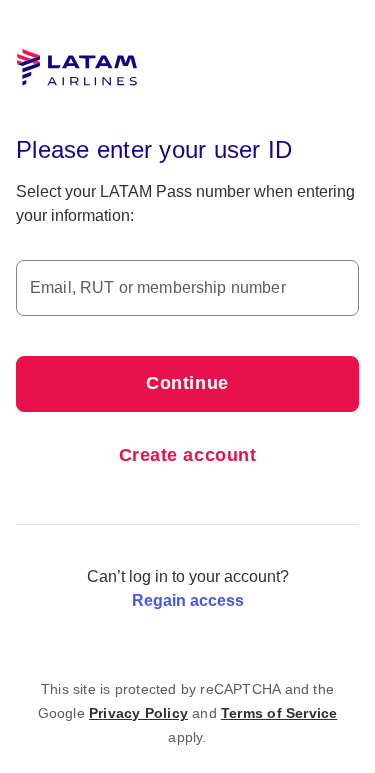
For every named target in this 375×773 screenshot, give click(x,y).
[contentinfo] (188, 713)
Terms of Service (279, 713)
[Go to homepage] (77, 68)
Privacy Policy (138, 713)
